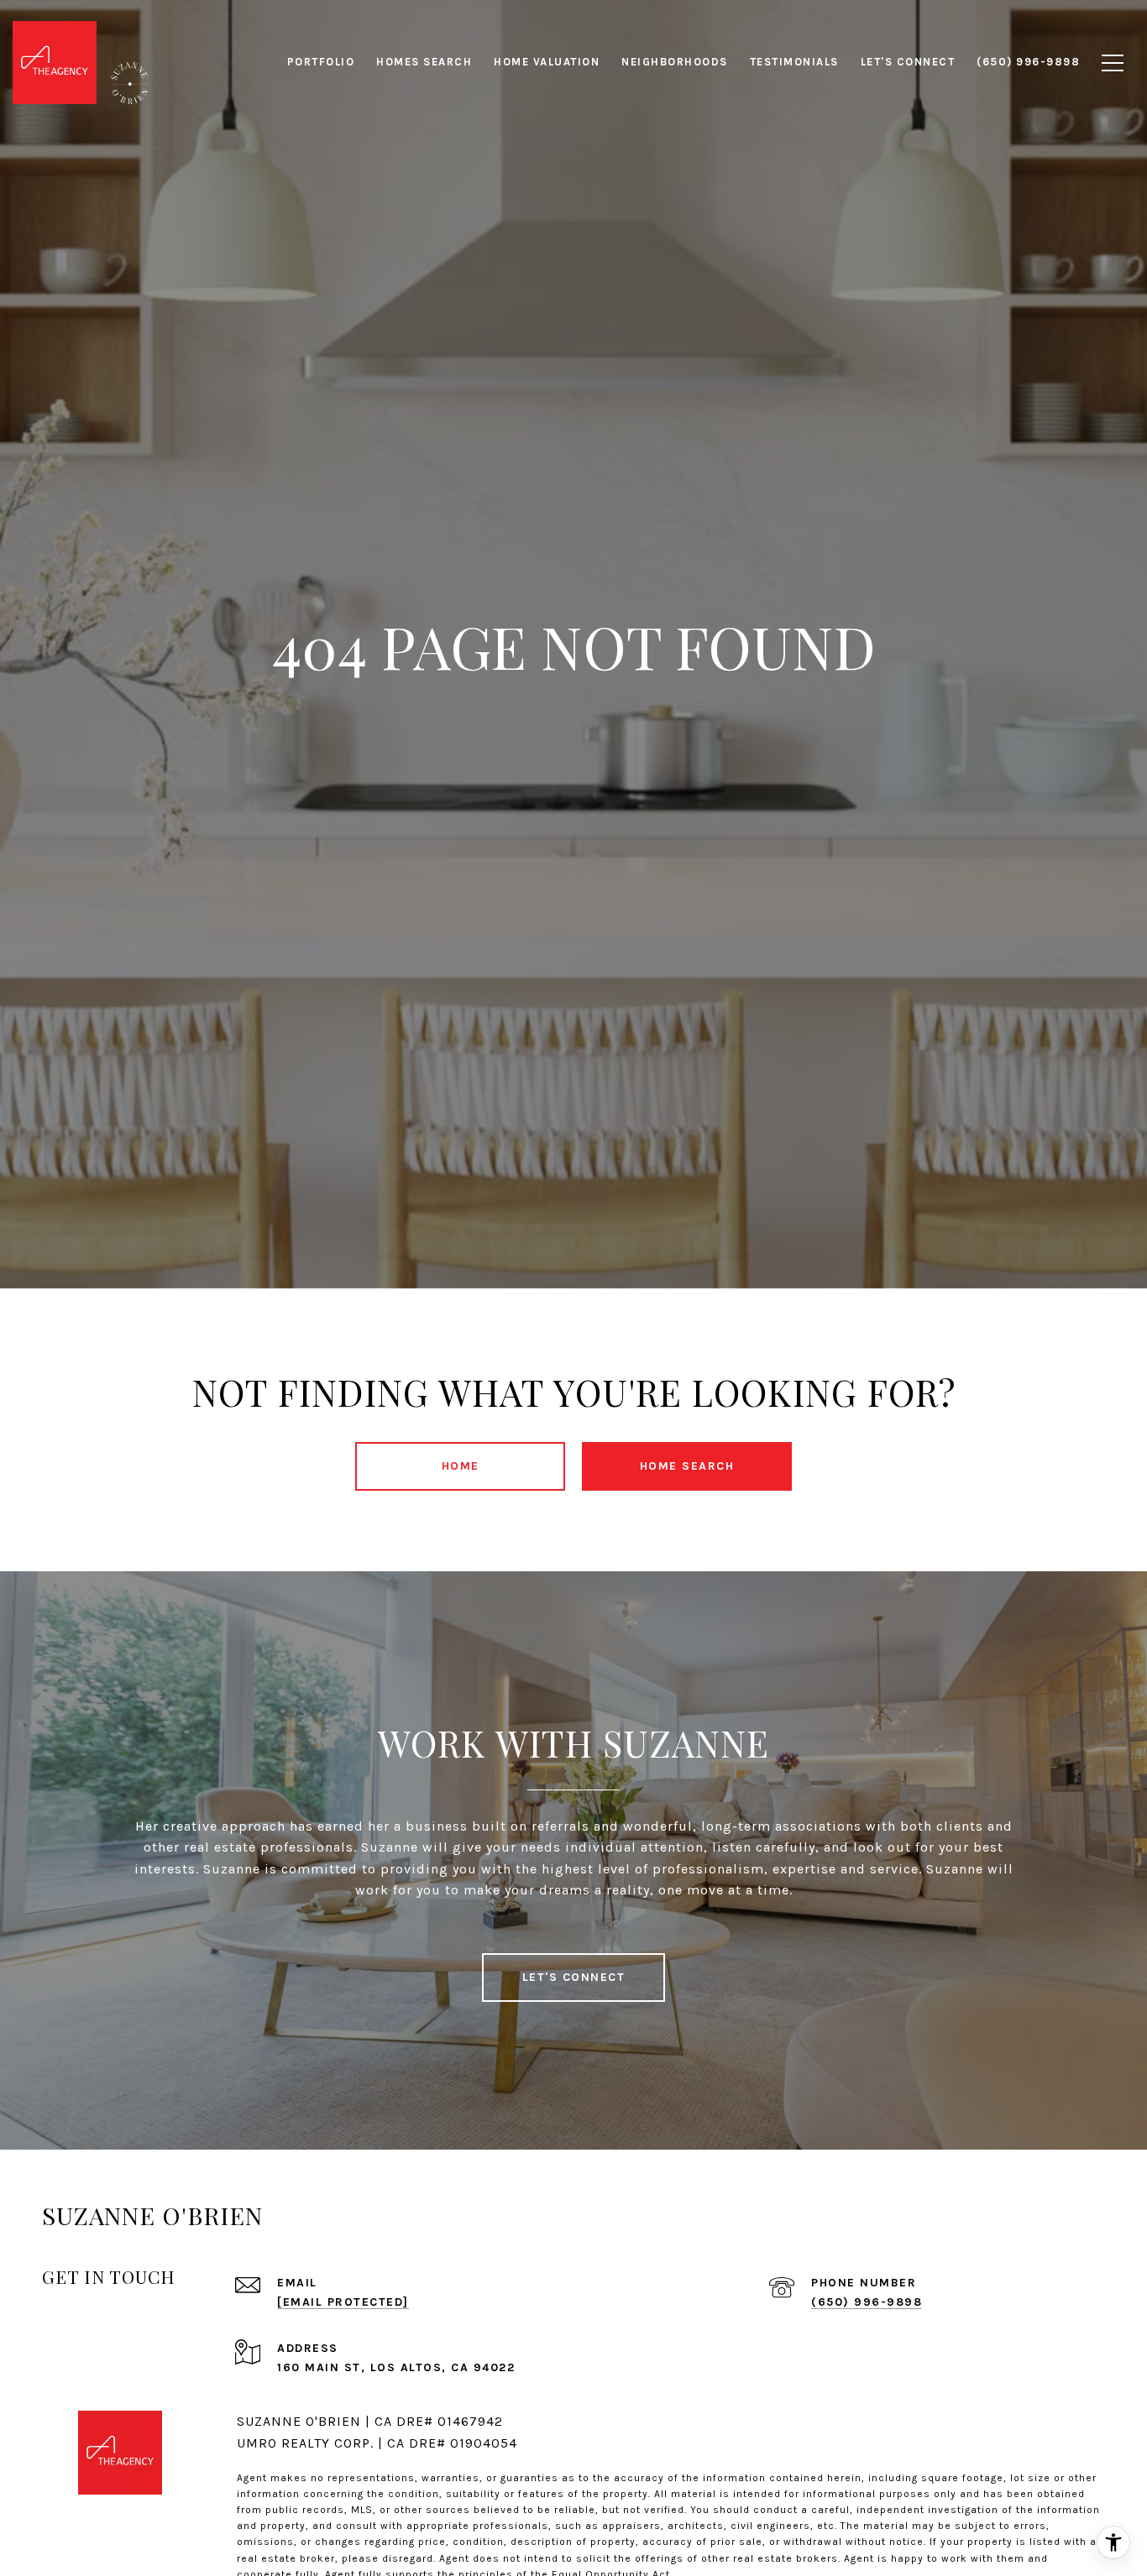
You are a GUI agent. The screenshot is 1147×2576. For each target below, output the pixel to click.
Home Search (687, 1466)
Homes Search (424, 62)
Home (461, 1466)
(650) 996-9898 (867, 2302)
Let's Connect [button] (574, 1977)
